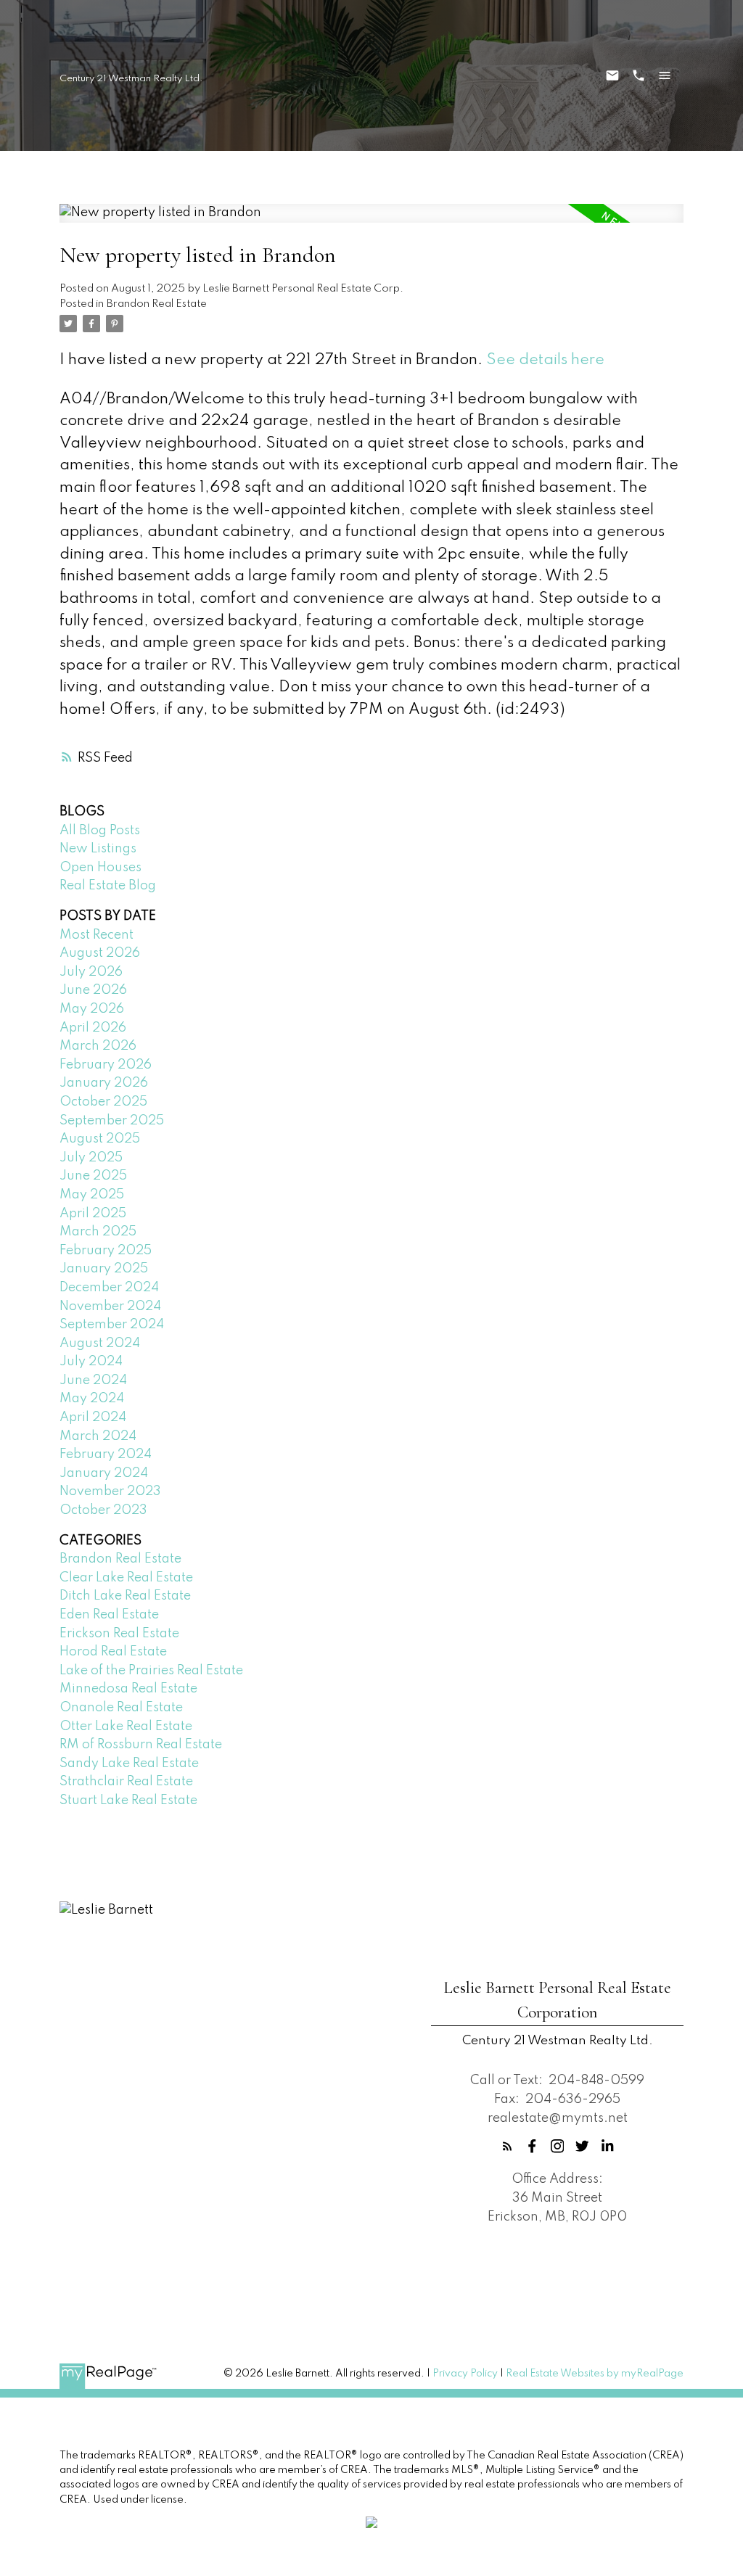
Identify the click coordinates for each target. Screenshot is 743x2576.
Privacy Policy (465, 2374)
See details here (545, 360)
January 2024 (104, 1473)
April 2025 (93, 1214)
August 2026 (100, 953)
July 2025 (91, 1158)
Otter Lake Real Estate (126, 1727)
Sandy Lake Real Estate (129, 1764)
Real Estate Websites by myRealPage (595, 2374)
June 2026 (93, 990)
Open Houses (100, 868)
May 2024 (92, 1399)
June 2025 (93, 1176)
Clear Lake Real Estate (126, 1578)
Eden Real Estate (109, 1615)
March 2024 (98, 1436)
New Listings (98, 849)
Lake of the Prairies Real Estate (151, 1671)
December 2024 (109, 1288)
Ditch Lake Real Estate (125, 1596)
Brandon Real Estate (157, 304)
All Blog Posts (100, 831)
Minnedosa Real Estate (128, 1689)
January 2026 (104, 1083)
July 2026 (91, 972)
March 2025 (98, 1232)
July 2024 (91, 1362)
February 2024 (106, 1454)
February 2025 (106, 1251)
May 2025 (92, 1195)
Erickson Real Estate (119, 1634)
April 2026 (93, 1028)
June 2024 (93, 1380)
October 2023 (103, 1510)
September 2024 (112, 1325)
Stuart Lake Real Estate (128, 1801)
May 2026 (92, 1009)
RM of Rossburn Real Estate (141, 1745)
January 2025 (104, 1269)
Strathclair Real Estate (126, 1782)
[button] (508, 2146)
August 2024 (100, 1343)
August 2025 (100, 1139)
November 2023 (110, 1491)
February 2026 (106, 1065)
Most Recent (97, 935)
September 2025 (112, 1121)
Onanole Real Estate (121, 1708)
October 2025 (103, 1102)
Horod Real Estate (113, 1652)
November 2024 (110, 1306)
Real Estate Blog (108, 886)
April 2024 (93, 1417)
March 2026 (98, 1046)
